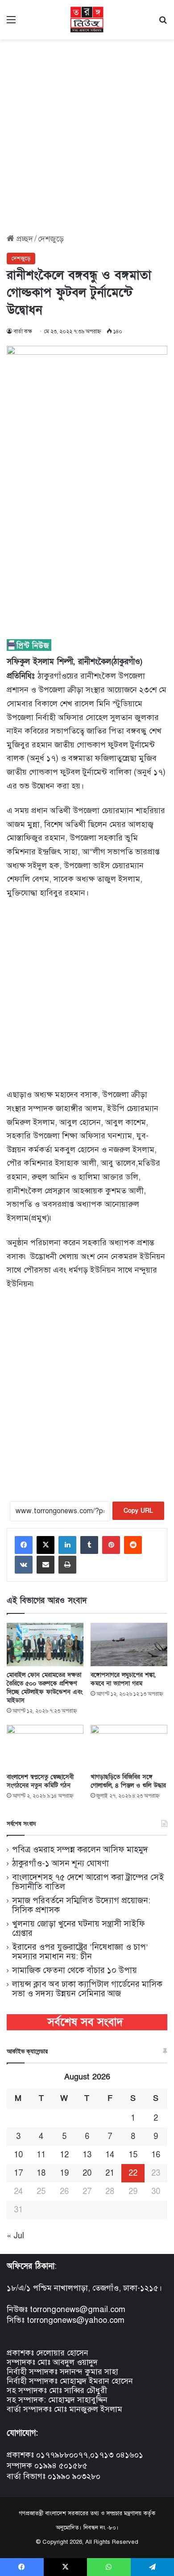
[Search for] (163, 23)
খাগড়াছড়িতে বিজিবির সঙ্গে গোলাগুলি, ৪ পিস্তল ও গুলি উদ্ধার (128, 1781)
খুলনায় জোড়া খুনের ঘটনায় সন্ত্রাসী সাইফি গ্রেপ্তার (79, 1928)
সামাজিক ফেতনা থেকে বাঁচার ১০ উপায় (75, 1970)
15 (133, 2155)
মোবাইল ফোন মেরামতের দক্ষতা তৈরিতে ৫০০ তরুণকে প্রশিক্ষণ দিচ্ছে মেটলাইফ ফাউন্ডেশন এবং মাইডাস (45, 1688)
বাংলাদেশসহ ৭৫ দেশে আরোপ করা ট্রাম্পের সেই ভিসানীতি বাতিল (88, 1882)
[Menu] (11, 23)
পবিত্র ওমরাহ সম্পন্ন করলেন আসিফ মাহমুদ (80, 1849)
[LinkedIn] (67, 1545)
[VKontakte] (24, 1565)
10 (18, 2155)
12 (64, 2155)
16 (156, 2155)
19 (64, 2173)
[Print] (67, 1565)
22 (133, 2173)
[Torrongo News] (87, 20)
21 (110, 2173)
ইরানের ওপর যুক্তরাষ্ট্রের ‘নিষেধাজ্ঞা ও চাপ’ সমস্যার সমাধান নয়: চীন (80, 1952)
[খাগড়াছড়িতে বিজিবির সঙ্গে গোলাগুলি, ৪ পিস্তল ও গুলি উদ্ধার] (129, 1746)
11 (41, 2155)
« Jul (15, 2236)
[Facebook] (24, 1545)
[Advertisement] (87, 133)
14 (110, 2155)
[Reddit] (133, 1545)
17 (18, 2173)
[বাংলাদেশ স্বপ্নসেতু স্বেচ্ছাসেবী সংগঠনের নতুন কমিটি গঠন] (45, 1746)
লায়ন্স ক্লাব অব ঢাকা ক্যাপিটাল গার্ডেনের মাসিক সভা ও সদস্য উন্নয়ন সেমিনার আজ (87, 1989)
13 (87, 2155)
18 (41, 2173)
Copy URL (138, 1511)
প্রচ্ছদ (24, 239)
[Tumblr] (89, 1545)
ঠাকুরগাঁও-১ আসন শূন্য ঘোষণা (60, 1863)
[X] (46, 1545)
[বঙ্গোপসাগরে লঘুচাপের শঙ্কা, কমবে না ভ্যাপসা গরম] (129, 1644)
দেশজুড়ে (51, 239)
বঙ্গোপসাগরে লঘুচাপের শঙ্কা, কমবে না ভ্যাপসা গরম (123, 1679)
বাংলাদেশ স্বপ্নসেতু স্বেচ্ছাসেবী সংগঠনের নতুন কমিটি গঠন (40, 1781)
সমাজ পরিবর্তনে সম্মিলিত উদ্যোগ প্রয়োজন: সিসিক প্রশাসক (81, 1905)
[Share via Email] (46, 1565)
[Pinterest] (111, 1545)
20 (87, 2173)
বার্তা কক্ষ (23, 331)
